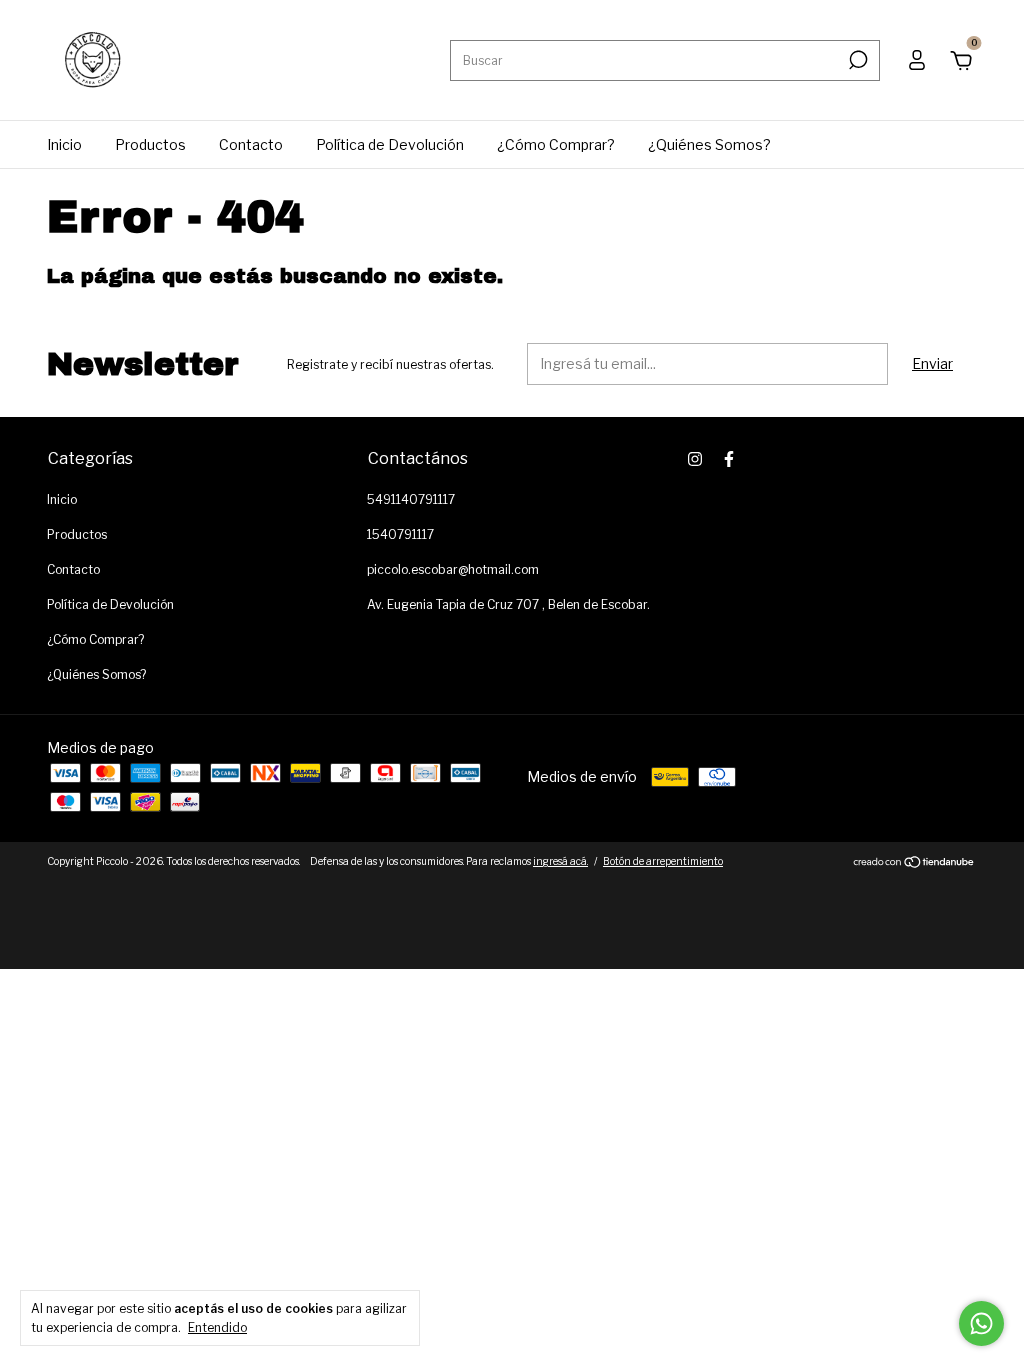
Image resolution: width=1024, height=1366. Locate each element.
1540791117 (400, 534)
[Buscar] (856, 60)
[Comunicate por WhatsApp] (981, 1323)
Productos (150, 144)
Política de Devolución (390, 144)
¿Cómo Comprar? (556, 144)
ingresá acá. (560, 861)
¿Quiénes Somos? (709, 144)
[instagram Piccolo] (695, 459)
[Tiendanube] (914, 863)
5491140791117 (411, 499)
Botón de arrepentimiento (663, 861)
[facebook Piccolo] (729, 459)
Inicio (64, 144)
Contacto (251, 144)
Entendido (217, 1327)
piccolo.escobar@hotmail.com (453, 569)
